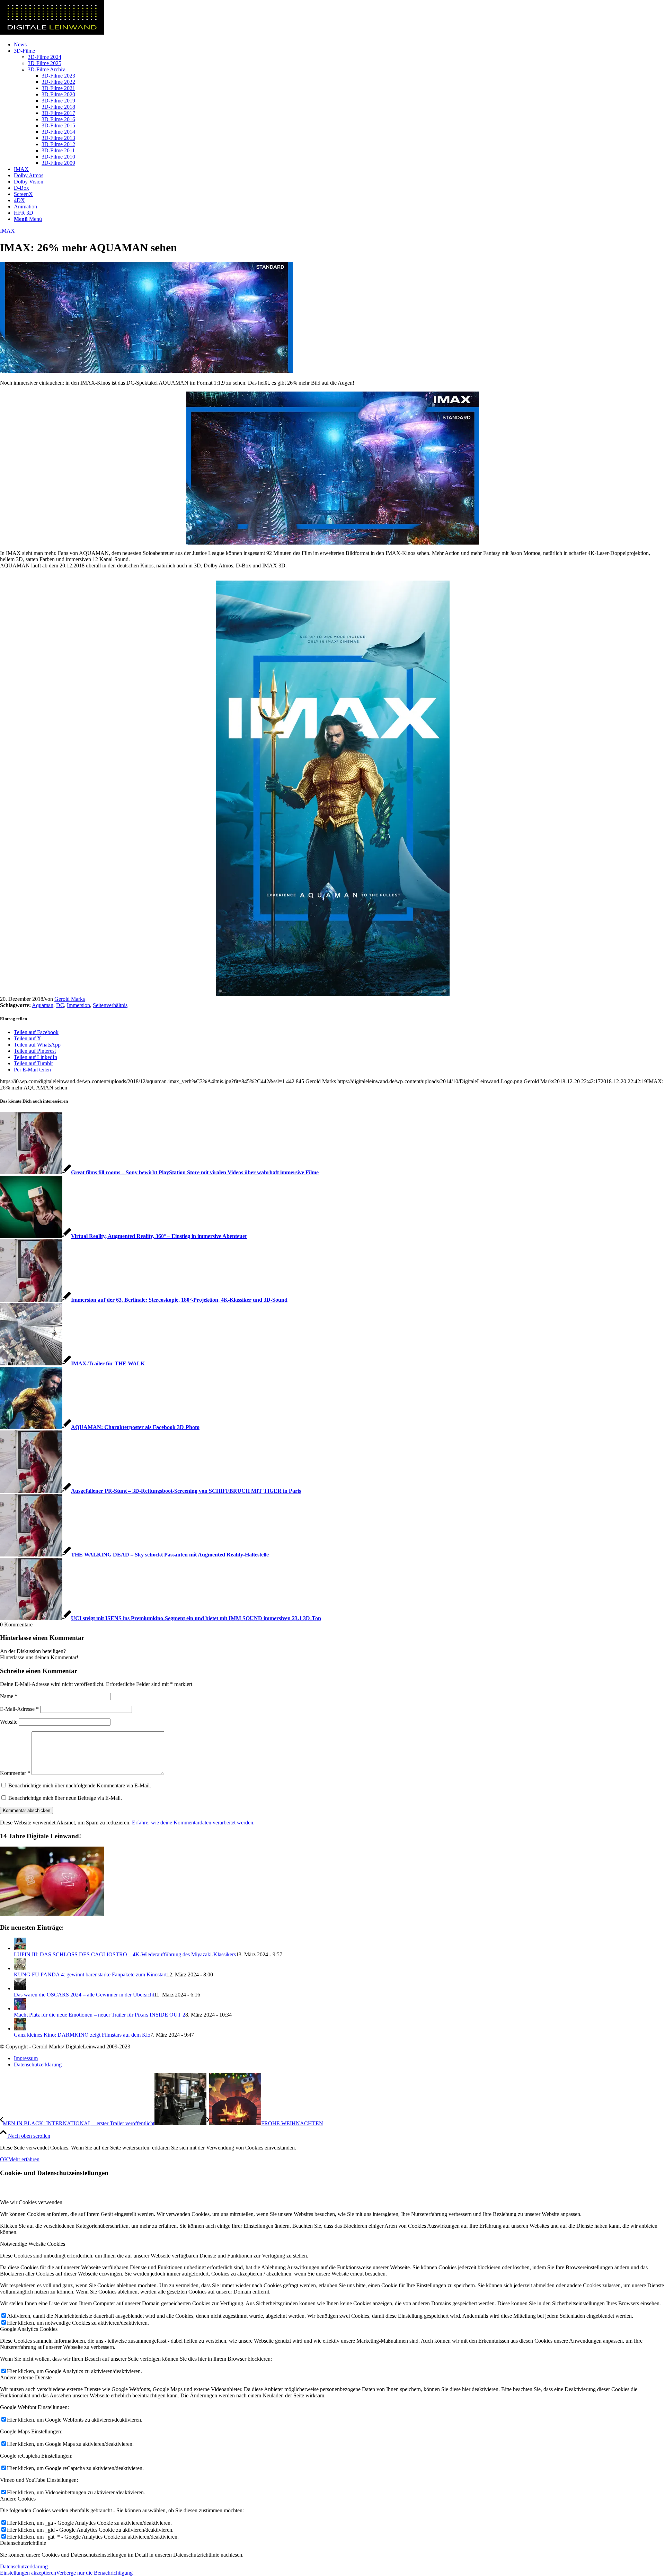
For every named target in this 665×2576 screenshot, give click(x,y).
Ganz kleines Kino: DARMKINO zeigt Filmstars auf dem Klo (82, 2035)
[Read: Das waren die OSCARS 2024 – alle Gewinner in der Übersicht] (20, 1988)
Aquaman (43, 1005)
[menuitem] (339, 45)
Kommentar (15, 1773)
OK (4, 2159)
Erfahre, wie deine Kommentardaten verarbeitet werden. (193, 1823)
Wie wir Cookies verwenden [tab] (31, 2202)
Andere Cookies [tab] (18, 2499)
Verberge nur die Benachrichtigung (94, 2573)
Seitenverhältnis (110, 1005)
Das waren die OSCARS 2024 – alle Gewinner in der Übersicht (84, 1995)
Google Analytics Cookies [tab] (29, 2329)
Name (9, 1696)
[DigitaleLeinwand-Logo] (52, 33)
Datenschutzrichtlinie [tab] (23, 2543)
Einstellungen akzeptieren (28, 2573)
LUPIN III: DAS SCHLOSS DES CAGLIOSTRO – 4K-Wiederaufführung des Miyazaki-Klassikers (125, 1954)
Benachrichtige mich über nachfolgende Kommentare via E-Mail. (80, 1785)
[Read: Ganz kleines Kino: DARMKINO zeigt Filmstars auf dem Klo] (20, 2029)
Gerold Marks (70, 999)
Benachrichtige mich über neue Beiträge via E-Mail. (65, 1798)
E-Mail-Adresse (19, 1709)
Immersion (78, 1005)
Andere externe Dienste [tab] (26, 2377)
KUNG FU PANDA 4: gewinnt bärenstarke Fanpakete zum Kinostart (90, 1974)
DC (60, 1005)
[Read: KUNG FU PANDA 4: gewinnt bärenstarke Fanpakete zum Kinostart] (20, 1968)
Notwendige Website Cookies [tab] (33, 2244)
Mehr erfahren (24, 2159)
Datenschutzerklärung (24, 2566)
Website (9, 1722)
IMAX (7, 231)
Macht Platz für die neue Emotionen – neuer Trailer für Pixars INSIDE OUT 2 (100, 2015)
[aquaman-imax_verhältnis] (146, 371)
